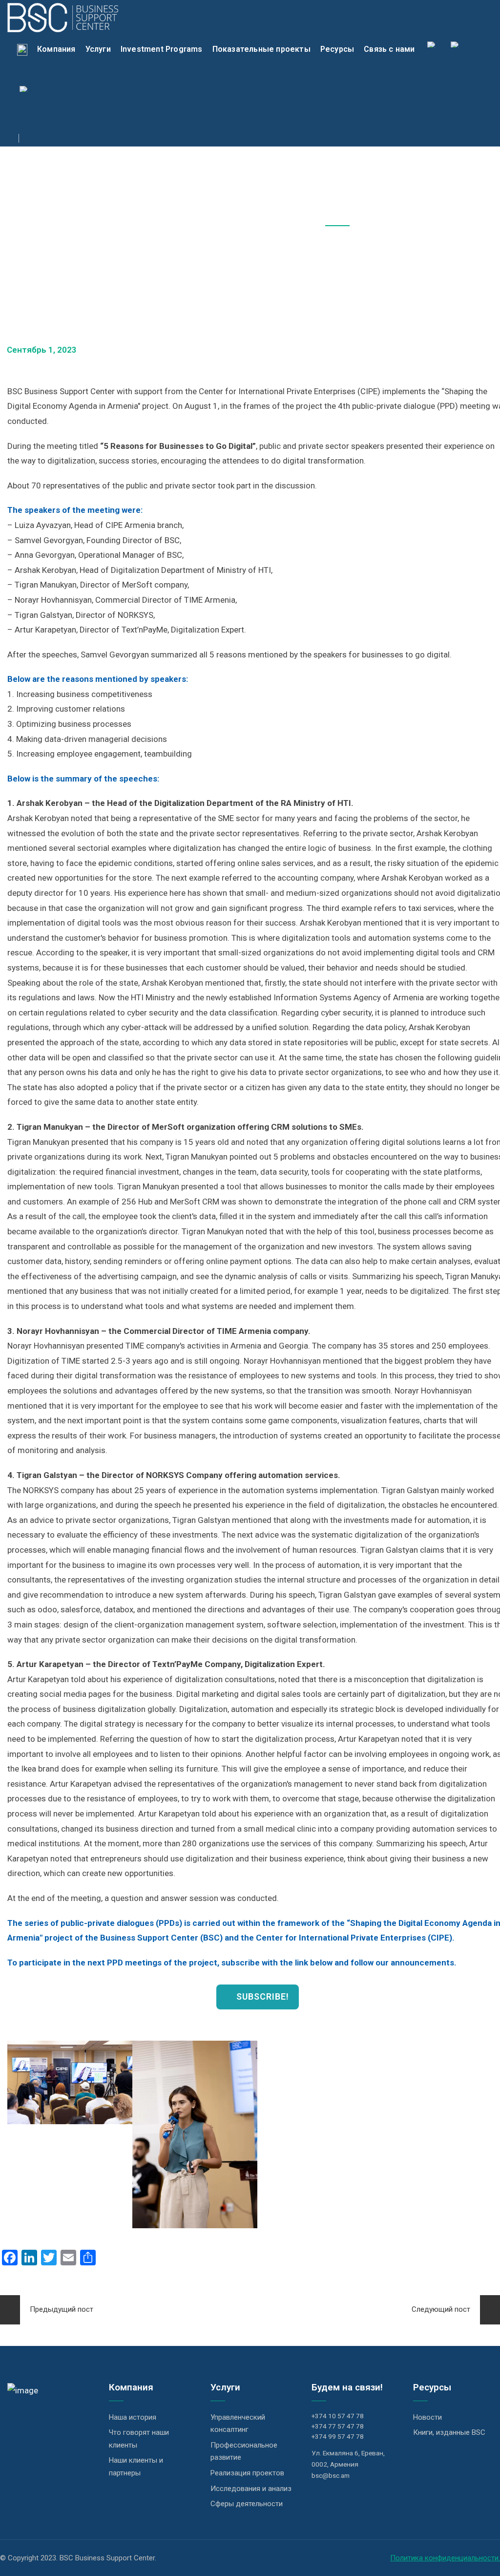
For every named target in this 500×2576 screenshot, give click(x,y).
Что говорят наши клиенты (139, 2439)
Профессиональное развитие (244, 2451)
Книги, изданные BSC (449, 2432)
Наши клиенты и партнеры (136, 2467)
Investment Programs (162, 49)
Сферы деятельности (247, 2504)
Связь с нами (389, 49)
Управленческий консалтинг (238, 2424)
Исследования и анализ (251, 2489)
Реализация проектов (247, 2473)
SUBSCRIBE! (261, 1996)
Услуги (98, 49)
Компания (56, 49)
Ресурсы (337, 49)
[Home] (22, 49)
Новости (427, 2417)
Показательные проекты (261, 49)
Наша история (133, 2417)
